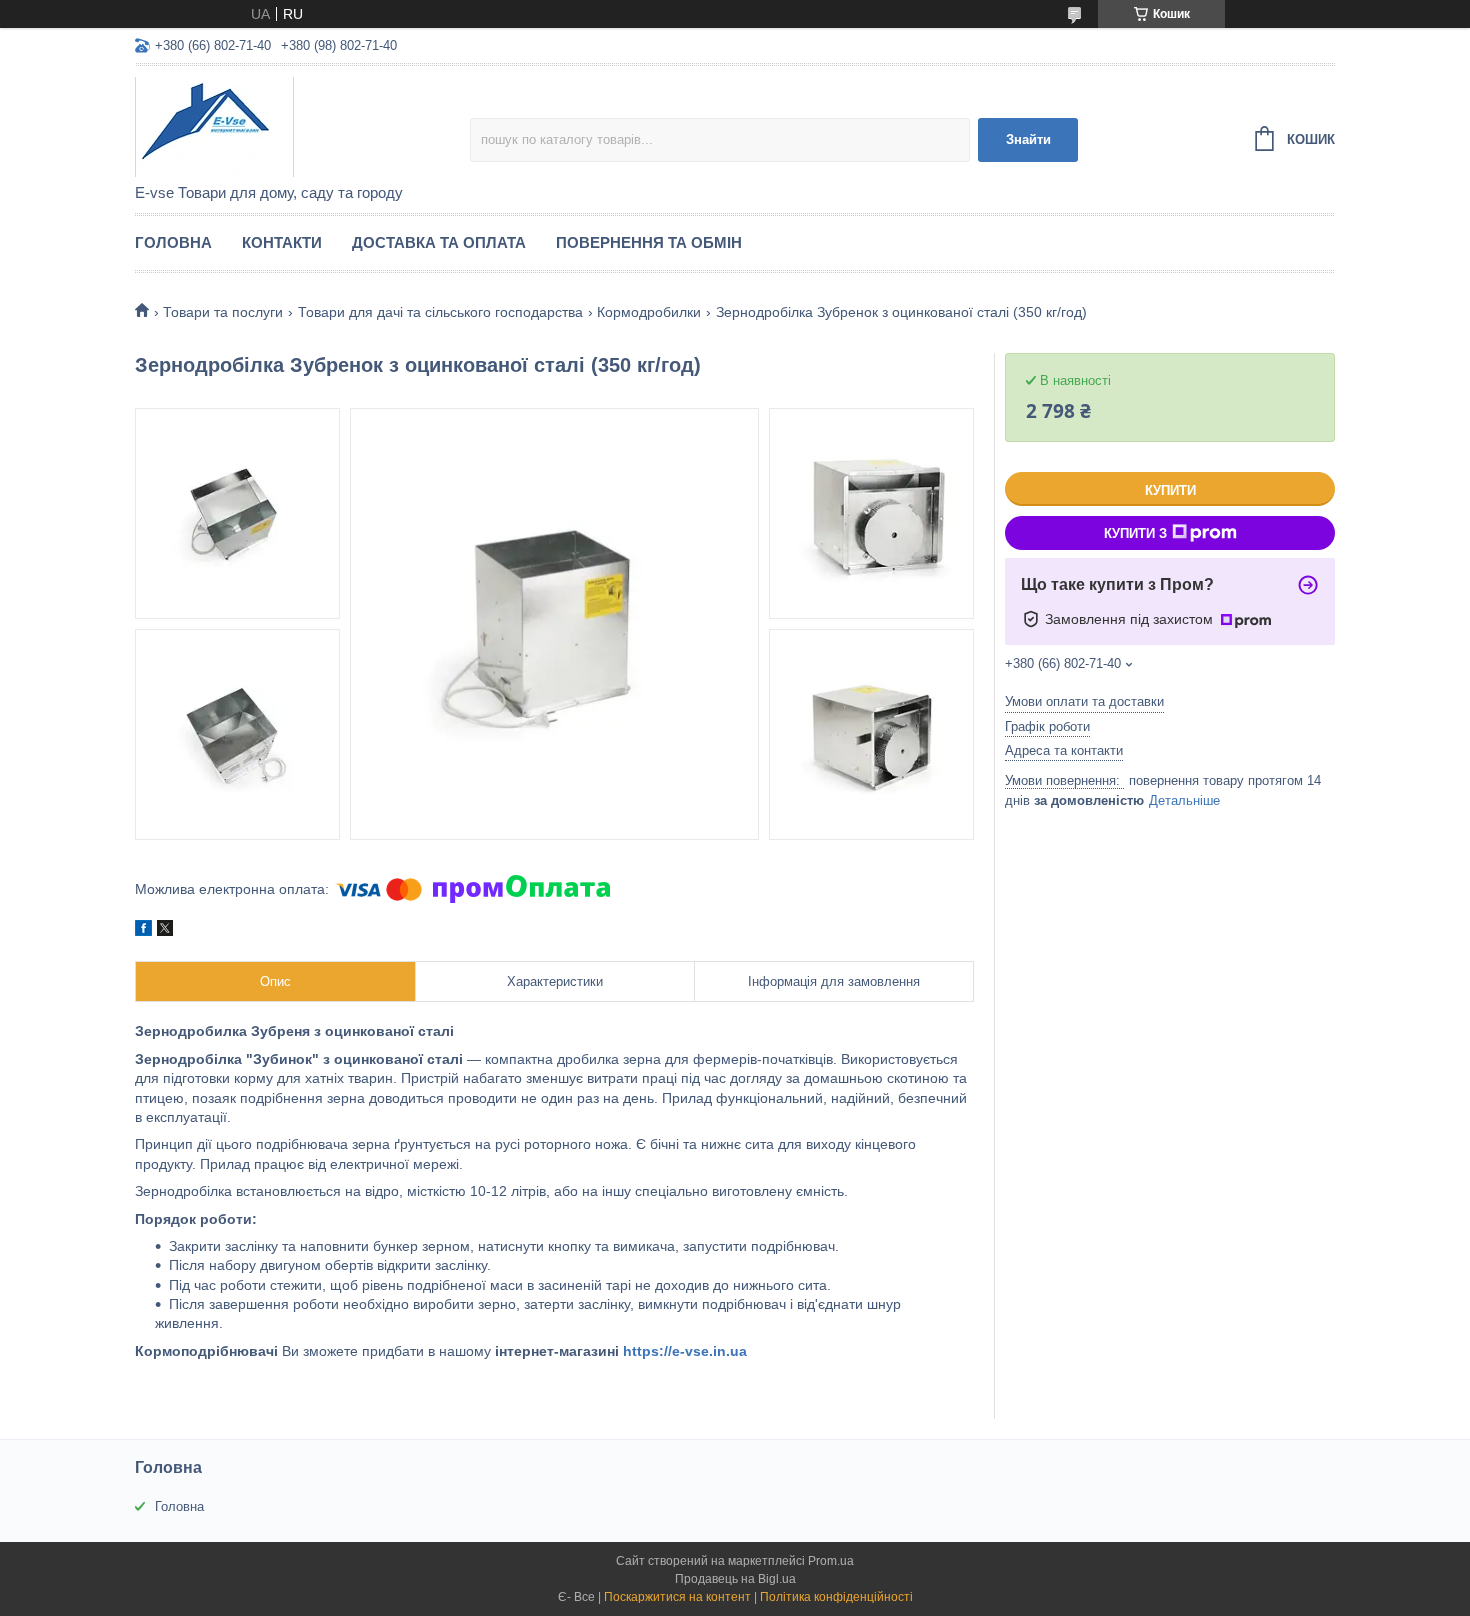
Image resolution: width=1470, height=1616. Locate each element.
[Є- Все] (302, 126)
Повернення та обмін (649, 242)
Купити (1170, 490)
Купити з (1135, 533)
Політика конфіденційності (836, 1597)
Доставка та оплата (439, 242)
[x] (165, 931)
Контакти (282, 242)
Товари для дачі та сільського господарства (440, 312)
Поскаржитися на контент (677, 1597)
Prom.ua (831, 1561)
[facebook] (143, 931)
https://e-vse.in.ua (685, 1351)
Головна (173, 242)
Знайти (1028, 139)
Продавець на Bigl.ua (735, 1579)
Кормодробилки (649, 312)
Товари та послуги (223, 312)
